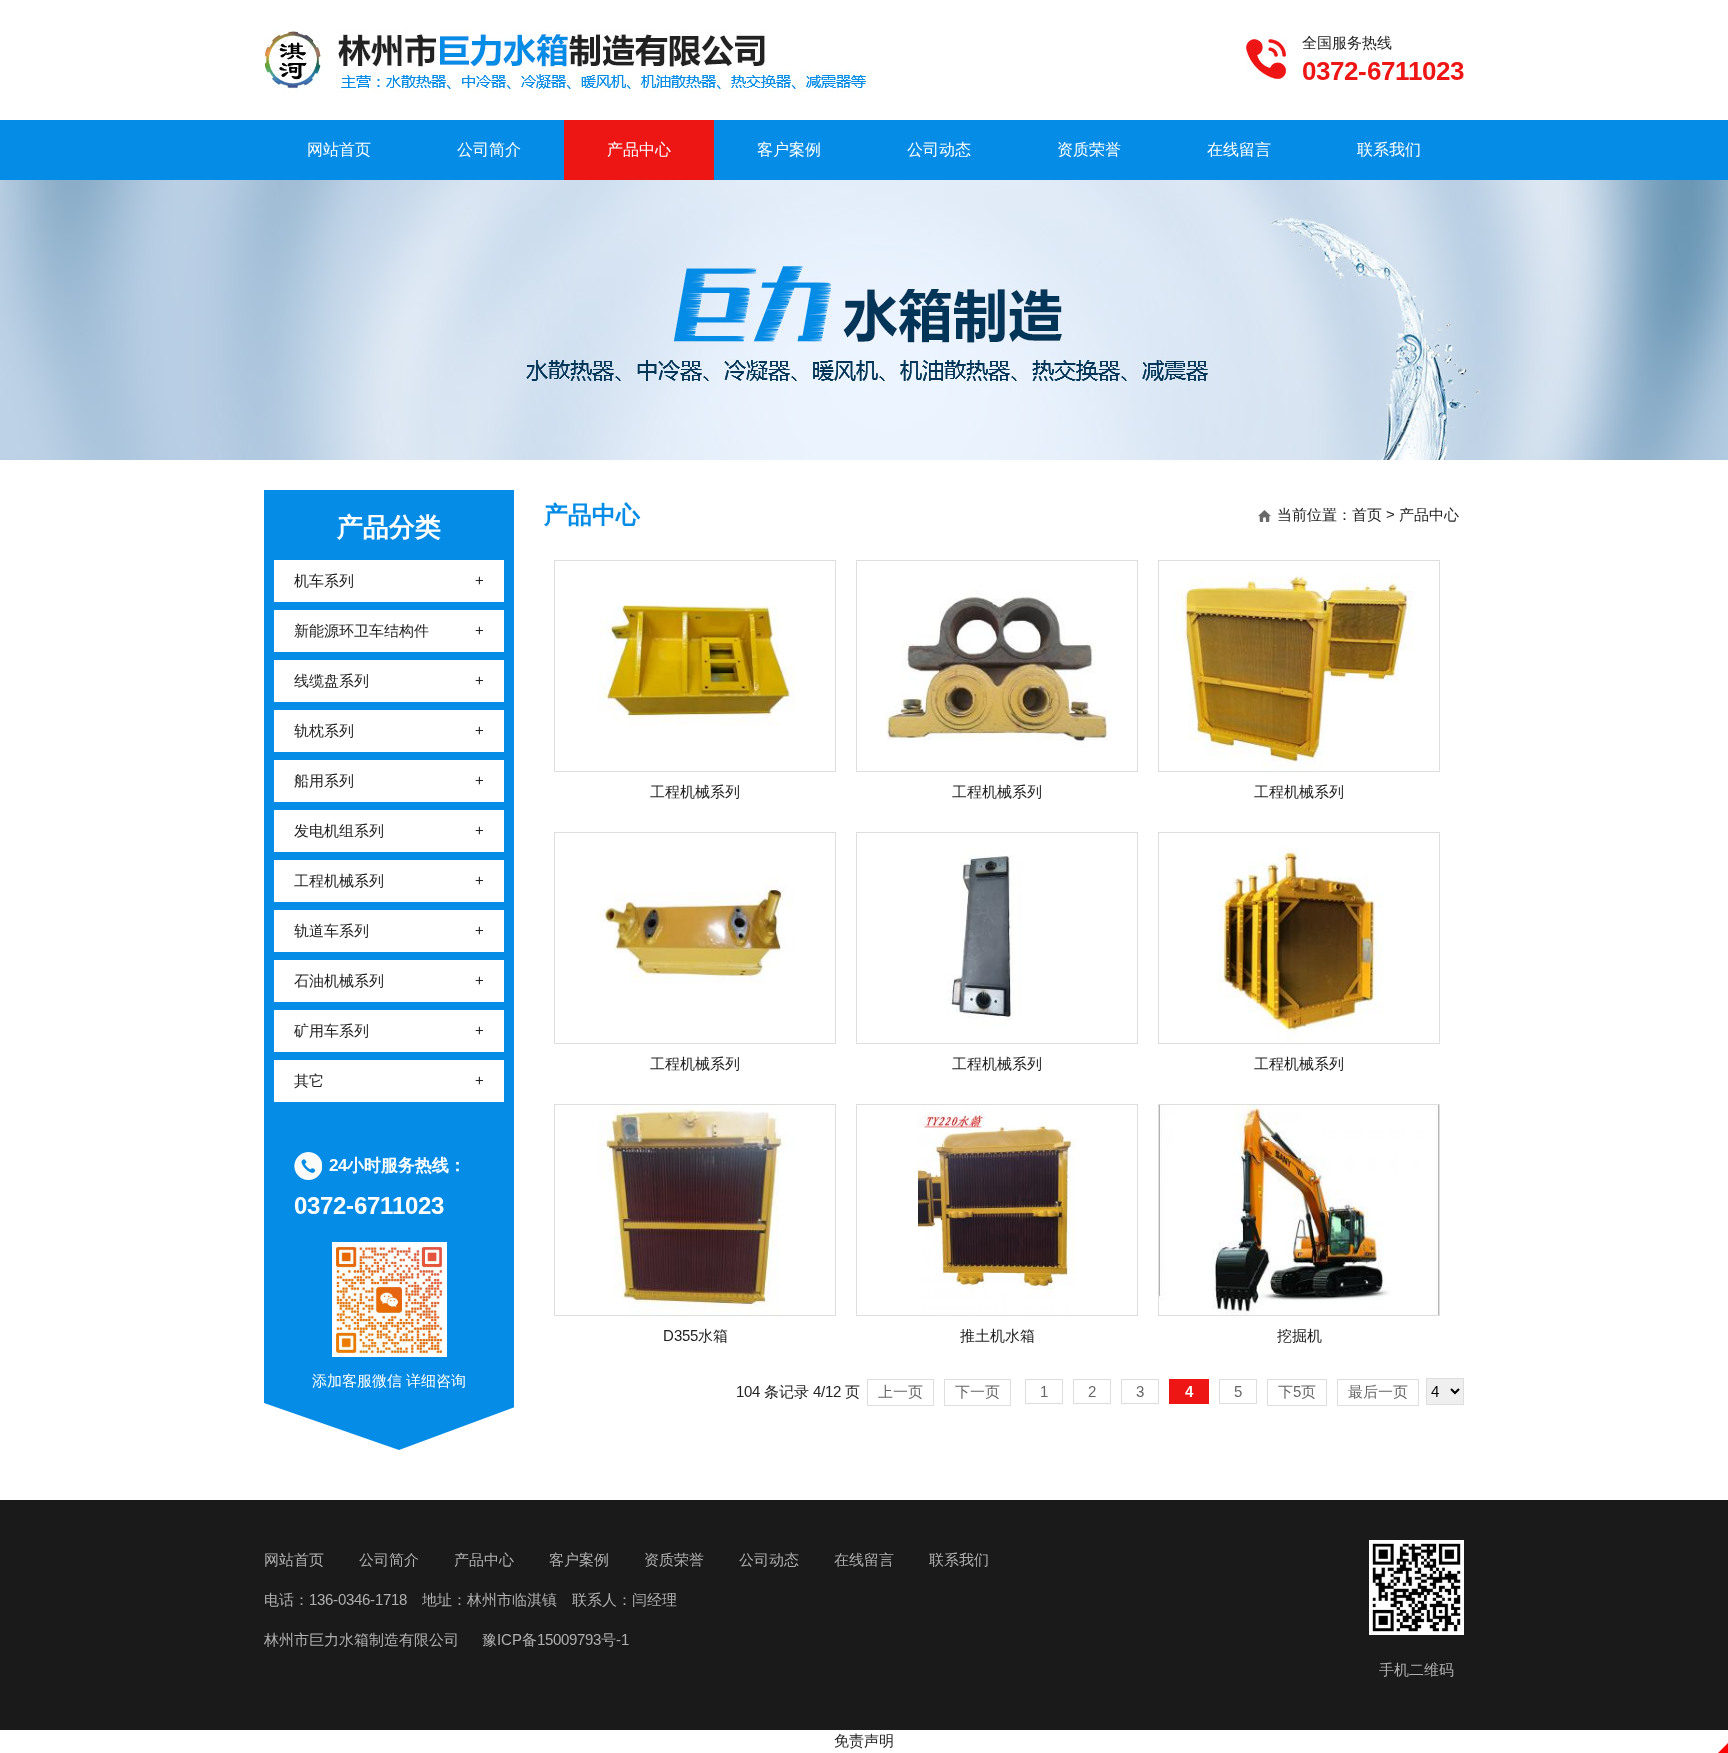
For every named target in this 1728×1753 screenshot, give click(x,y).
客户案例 (789, 149)
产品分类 (389, 527)
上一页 (900, 1391)
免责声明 (864, 1740)
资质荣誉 (1089, 149)
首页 (1367, 514)
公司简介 (489, 149)
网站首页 (339, 149)
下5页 (1297, 1391)
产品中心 (639, 149)
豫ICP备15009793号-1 (553, 1639)
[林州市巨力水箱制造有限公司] (568, 62)
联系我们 (1389, 149)
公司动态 (939, 149)
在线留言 (1239, 149)
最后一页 (1378, 1391)
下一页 (977, 1391)
